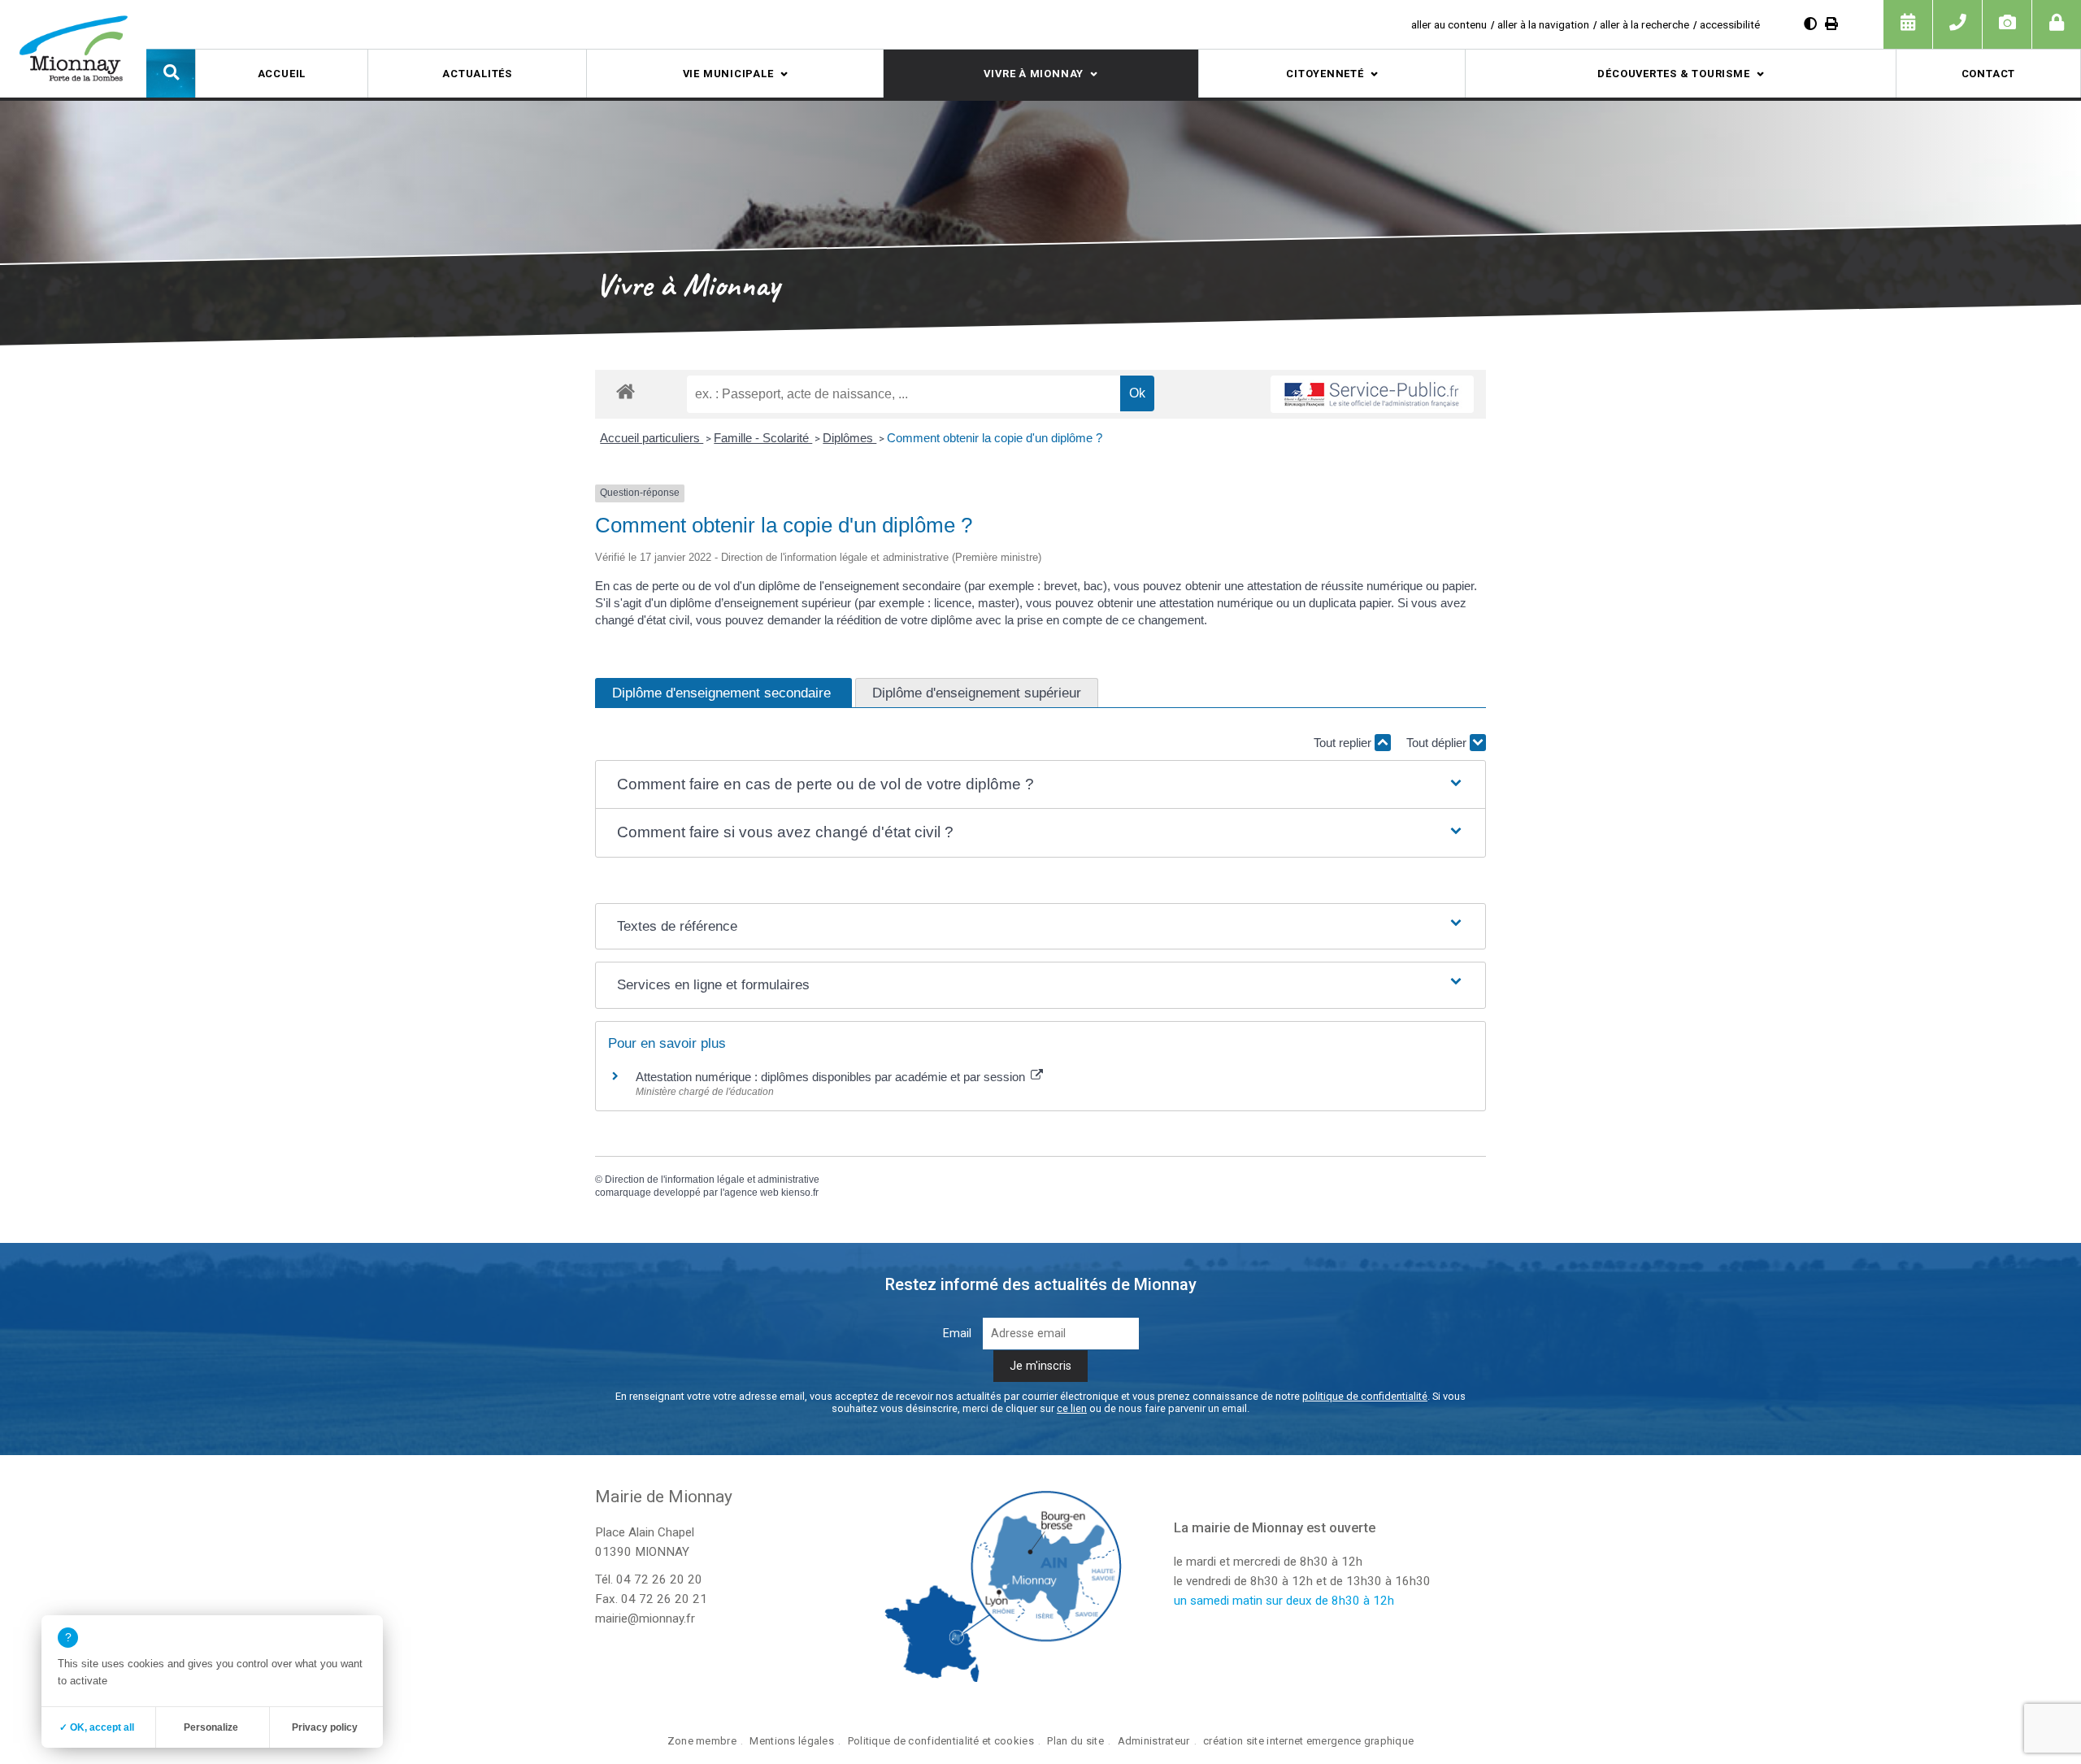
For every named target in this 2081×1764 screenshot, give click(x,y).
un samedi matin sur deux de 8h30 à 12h (1284, 1601)
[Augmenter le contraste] (1810, 24)
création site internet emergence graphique (1308, 1741)
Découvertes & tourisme (1673, 74)
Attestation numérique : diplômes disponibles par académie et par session (832, 1077)
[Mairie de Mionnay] (73, 48)
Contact (1988, 74)
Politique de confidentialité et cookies (941, 1741)
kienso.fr (800, 1193)
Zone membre (702, 1741)
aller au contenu (1449, 24)
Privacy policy (325, 1727)
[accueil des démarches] (626, 391)
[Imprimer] (1831, 24)
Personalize (211, 1727)
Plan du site (1075, 1741)
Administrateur (1154, 1741)
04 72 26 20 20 (659, 1579)
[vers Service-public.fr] (1372, 394)
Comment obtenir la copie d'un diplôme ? (995, 438)
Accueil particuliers (652, 438)
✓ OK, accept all (97, 1727)
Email (957, 1334)
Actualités (477, 74)
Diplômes (849, 438)
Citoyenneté (1325, 74)
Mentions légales (792, 1741)
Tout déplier (1438, 743)
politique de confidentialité (1365, 1396)
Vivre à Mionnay (1034, 74)
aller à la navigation (1543, 24)
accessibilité (1730, 24)
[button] (171, 73)
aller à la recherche (1644, 24)
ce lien (1072, 1408)
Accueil (282, 74)
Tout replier (1344, 743)
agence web (752, 1193)
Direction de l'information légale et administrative (712, 1180)
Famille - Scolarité (763, 438)
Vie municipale (728, 74)
